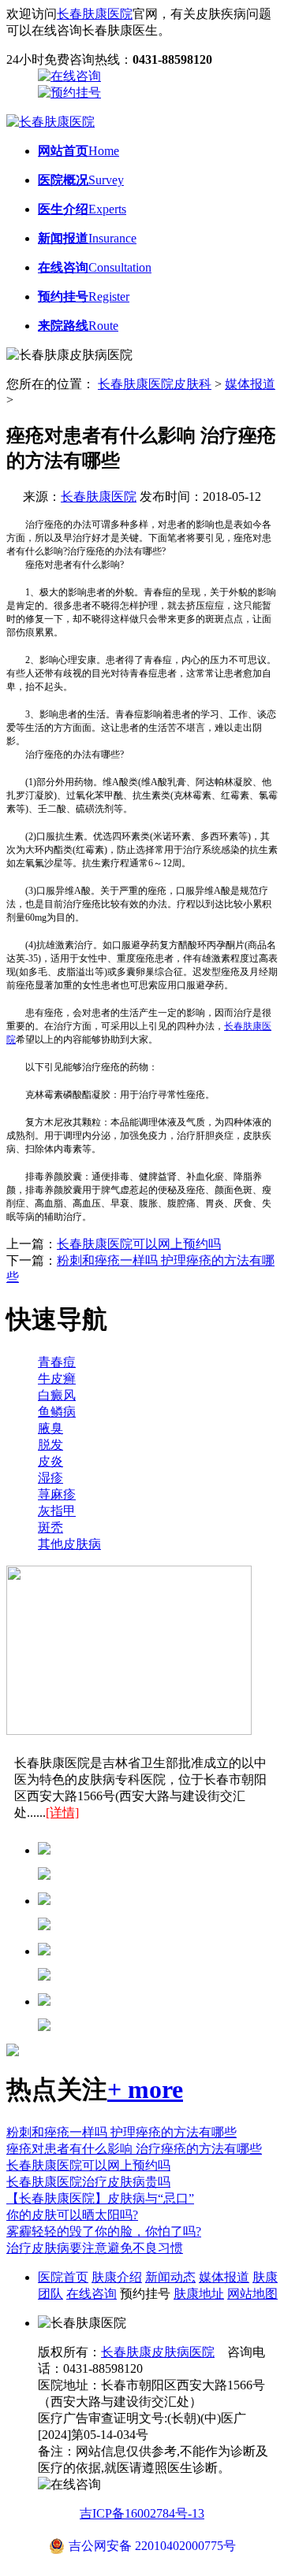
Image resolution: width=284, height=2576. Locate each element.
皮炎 (50, 1461)
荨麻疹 (57, 1494)
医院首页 (63, 2277)
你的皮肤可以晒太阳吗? (72, 2215)
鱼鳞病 (57, 1412)
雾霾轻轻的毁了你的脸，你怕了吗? (104, 2231)
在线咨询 (92, 2294)
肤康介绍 (117, 2277)
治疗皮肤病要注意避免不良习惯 (95, 2248)
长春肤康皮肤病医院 (158, 2352)
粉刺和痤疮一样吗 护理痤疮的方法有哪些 (121, 2132)
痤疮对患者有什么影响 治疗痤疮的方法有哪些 (134, 2149)
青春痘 (57, 1362)
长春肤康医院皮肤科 (155, 384)
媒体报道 (250, 384)
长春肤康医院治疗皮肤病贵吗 (88, 2182)
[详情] (62, 1812)
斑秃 (50, 1527)
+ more (145, 2089)
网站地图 (252, 2294)
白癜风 (57, 1395)
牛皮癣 (57, 1379)
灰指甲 (57, 1511)
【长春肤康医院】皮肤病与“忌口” (100, 2198)
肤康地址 (199, 2294)
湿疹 (50, 1478)
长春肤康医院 (95, 14)
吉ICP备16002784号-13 (142, 2513)
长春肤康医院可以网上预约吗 (139, 1244)
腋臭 (50, 1428)
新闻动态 (170, 2277)
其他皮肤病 (69, 1544)
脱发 (50, 1445)
